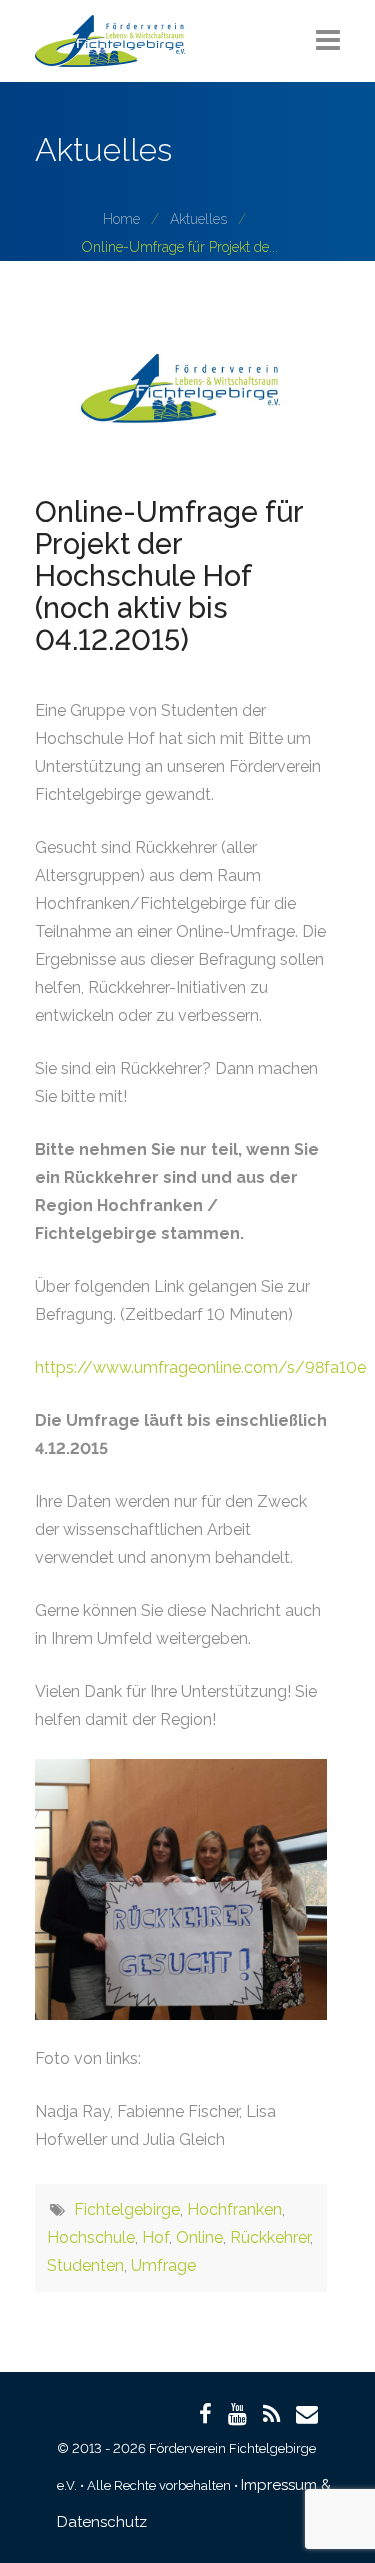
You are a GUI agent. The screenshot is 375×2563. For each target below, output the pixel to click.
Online (199, 2237)
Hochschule (91, 2237)
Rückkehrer (270, 2237)
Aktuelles (198, 219)
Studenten (85, 2265)
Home (121, 219)
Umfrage (163, 2265)
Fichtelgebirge (127, 2209)
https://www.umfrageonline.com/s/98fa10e (200, 1367)
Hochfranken (234, 2209)
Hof (155, 2237)
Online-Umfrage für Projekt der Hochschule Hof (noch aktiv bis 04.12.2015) (169, 576)
